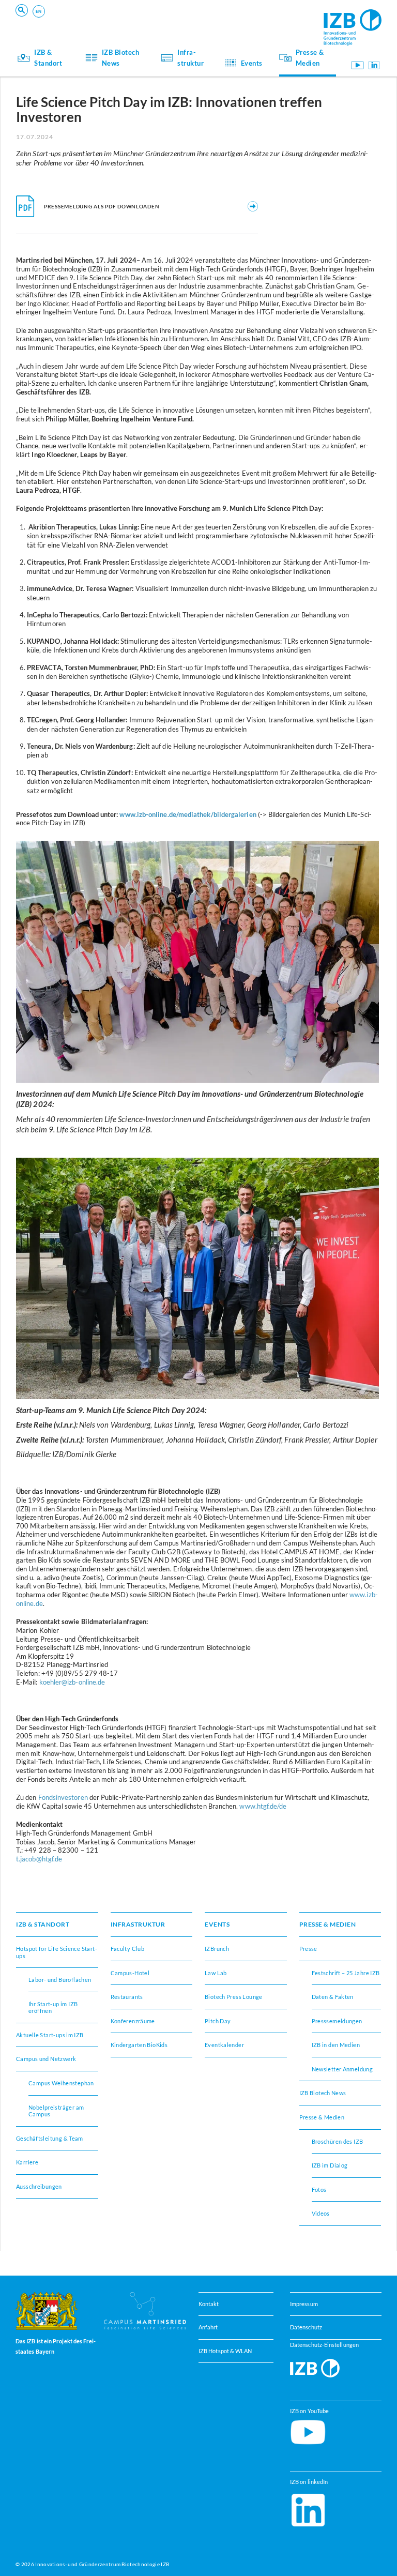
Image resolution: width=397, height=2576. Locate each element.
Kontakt (209, 2304)
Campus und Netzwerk (263, 21)
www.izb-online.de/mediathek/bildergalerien (188, 814)
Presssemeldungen (337, 2021)
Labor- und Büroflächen (60, 1980)
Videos (321, 2213)
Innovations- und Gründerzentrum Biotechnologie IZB (102, 2564)
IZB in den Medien (336, 2045)
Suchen (177, 24)
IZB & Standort (48, 57)
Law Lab (216, 1973)
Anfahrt (208, 2327)
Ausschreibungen (39, 2186)
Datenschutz (306, 2327)
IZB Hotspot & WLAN (225, 2350)
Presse (308, 1949)
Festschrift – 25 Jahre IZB (346, 1973)
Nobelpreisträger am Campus (56, 2111)
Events (252, 63)
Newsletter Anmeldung (342, 2069)
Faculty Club (128, 1949)
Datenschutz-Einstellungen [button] (324, 2344)
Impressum (304, 2304)
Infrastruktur (190, 57)
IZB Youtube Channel (358, 65)
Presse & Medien (310, 57)
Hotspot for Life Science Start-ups (57, 1952)
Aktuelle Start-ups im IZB (50, 2035)
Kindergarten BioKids (139, 2045)
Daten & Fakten (333, 1997)
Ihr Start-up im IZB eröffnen (119, 21)
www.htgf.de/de (263, 1806)
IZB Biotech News (121, 57)
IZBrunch (92, 21)
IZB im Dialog (249, 21)
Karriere (27, 2162)
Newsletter (94, 21)
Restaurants (127, 1997)
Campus (89, 21)
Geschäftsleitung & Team (50, 2138)
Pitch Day (218, 2021)
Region (240, 21)
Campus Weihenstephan (61, 2083)
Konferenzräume (103, 21)
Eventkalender (224, 2045)
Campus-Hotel (251, 21)
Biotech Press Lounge (234, 1997)
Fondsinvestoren (63, 1797)
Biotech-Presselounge (262, 21)
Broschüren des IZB (338, 2141)
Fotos (319, 2189)
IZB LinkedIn (374, 65)
